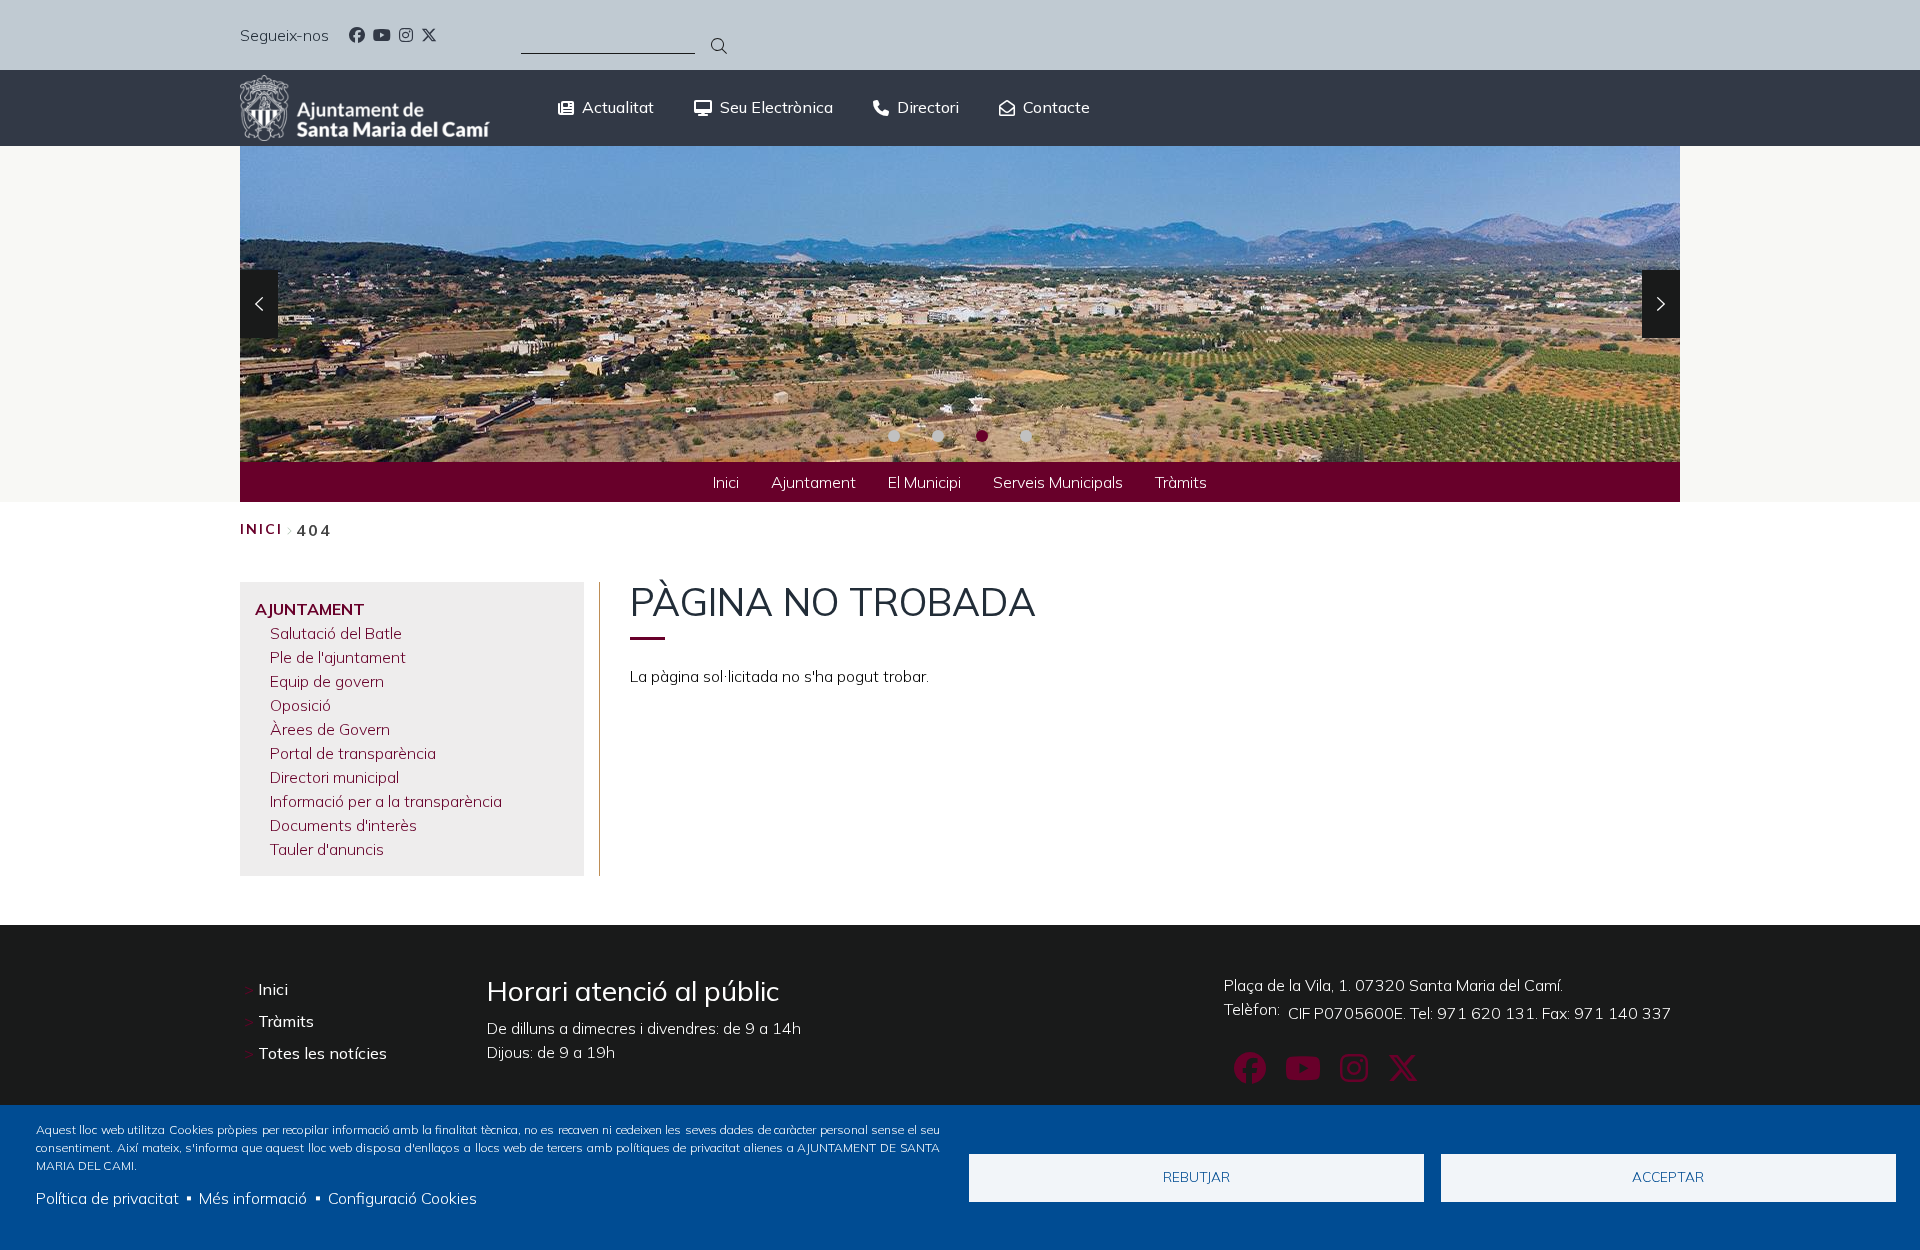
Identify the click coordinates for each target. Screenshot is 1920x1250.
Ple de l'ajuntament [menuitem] (338, 657)
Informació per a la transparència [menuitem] (386, 801)
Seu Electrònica (776, 107)
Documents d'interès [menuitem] (343, 825)
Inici (261, 529)
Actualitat (618, 107)
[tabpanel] (960, 304)
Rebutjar (1196, 1176)
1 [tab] (894, 436)
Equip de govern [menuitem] (327, 681)
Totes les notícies (322, 1053)
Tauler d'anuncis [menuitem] (327, 849)
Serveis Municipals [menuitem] (1058, 482)
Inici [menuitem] (726, 482)
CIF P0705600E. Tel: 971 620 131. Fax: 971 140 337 (1480, 1013)
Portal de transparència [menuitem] (353, 753)
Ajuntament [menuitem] (813, 482)
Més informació (253, 1198)
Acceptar (1668, 1176)
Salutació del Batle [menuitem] (336, 633)
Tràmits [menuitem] (1181, 482)
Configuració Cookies (402, 1198)
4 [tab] (1026, 436)
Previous (259, 304)
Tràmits (286, 1021)
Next (1661, 304)
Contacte (1056, 107)
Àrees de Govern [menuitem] (330, 729)
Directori (928, 107)
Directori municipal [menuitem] (334, 777)
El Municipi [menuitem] (924, 482)
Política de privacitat (107, 1198)
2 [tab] (938, 436)
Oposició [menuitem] (300, 705)
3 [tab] (982, 436)
